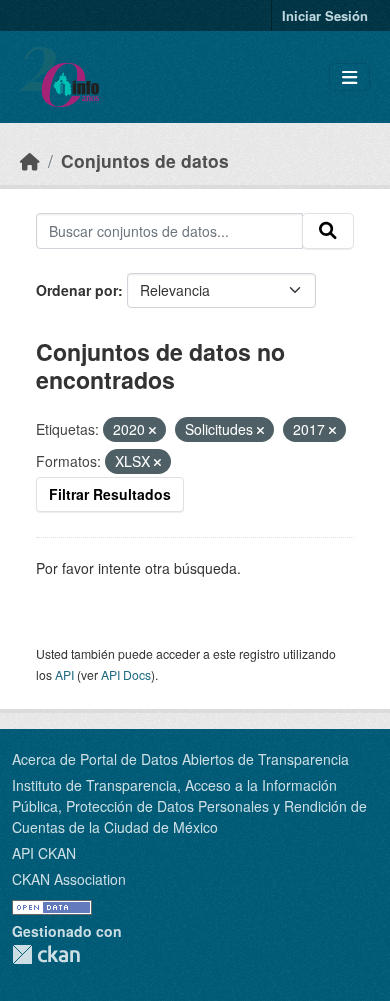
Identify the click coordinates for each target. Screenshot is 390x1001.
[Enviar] (328, 231)
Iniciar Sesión (325, 15)
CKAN (46, 954)
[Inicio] (30, 160)
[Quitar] (152, 430)
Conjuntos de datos (145, 160)
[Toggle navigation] (349, 77)
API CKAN (44, 853)
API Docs (126, 674)
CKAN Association (69, 879)
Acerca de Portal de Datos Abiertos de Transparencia (180, 759)
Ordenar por (77, 290)
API (64, 674)
